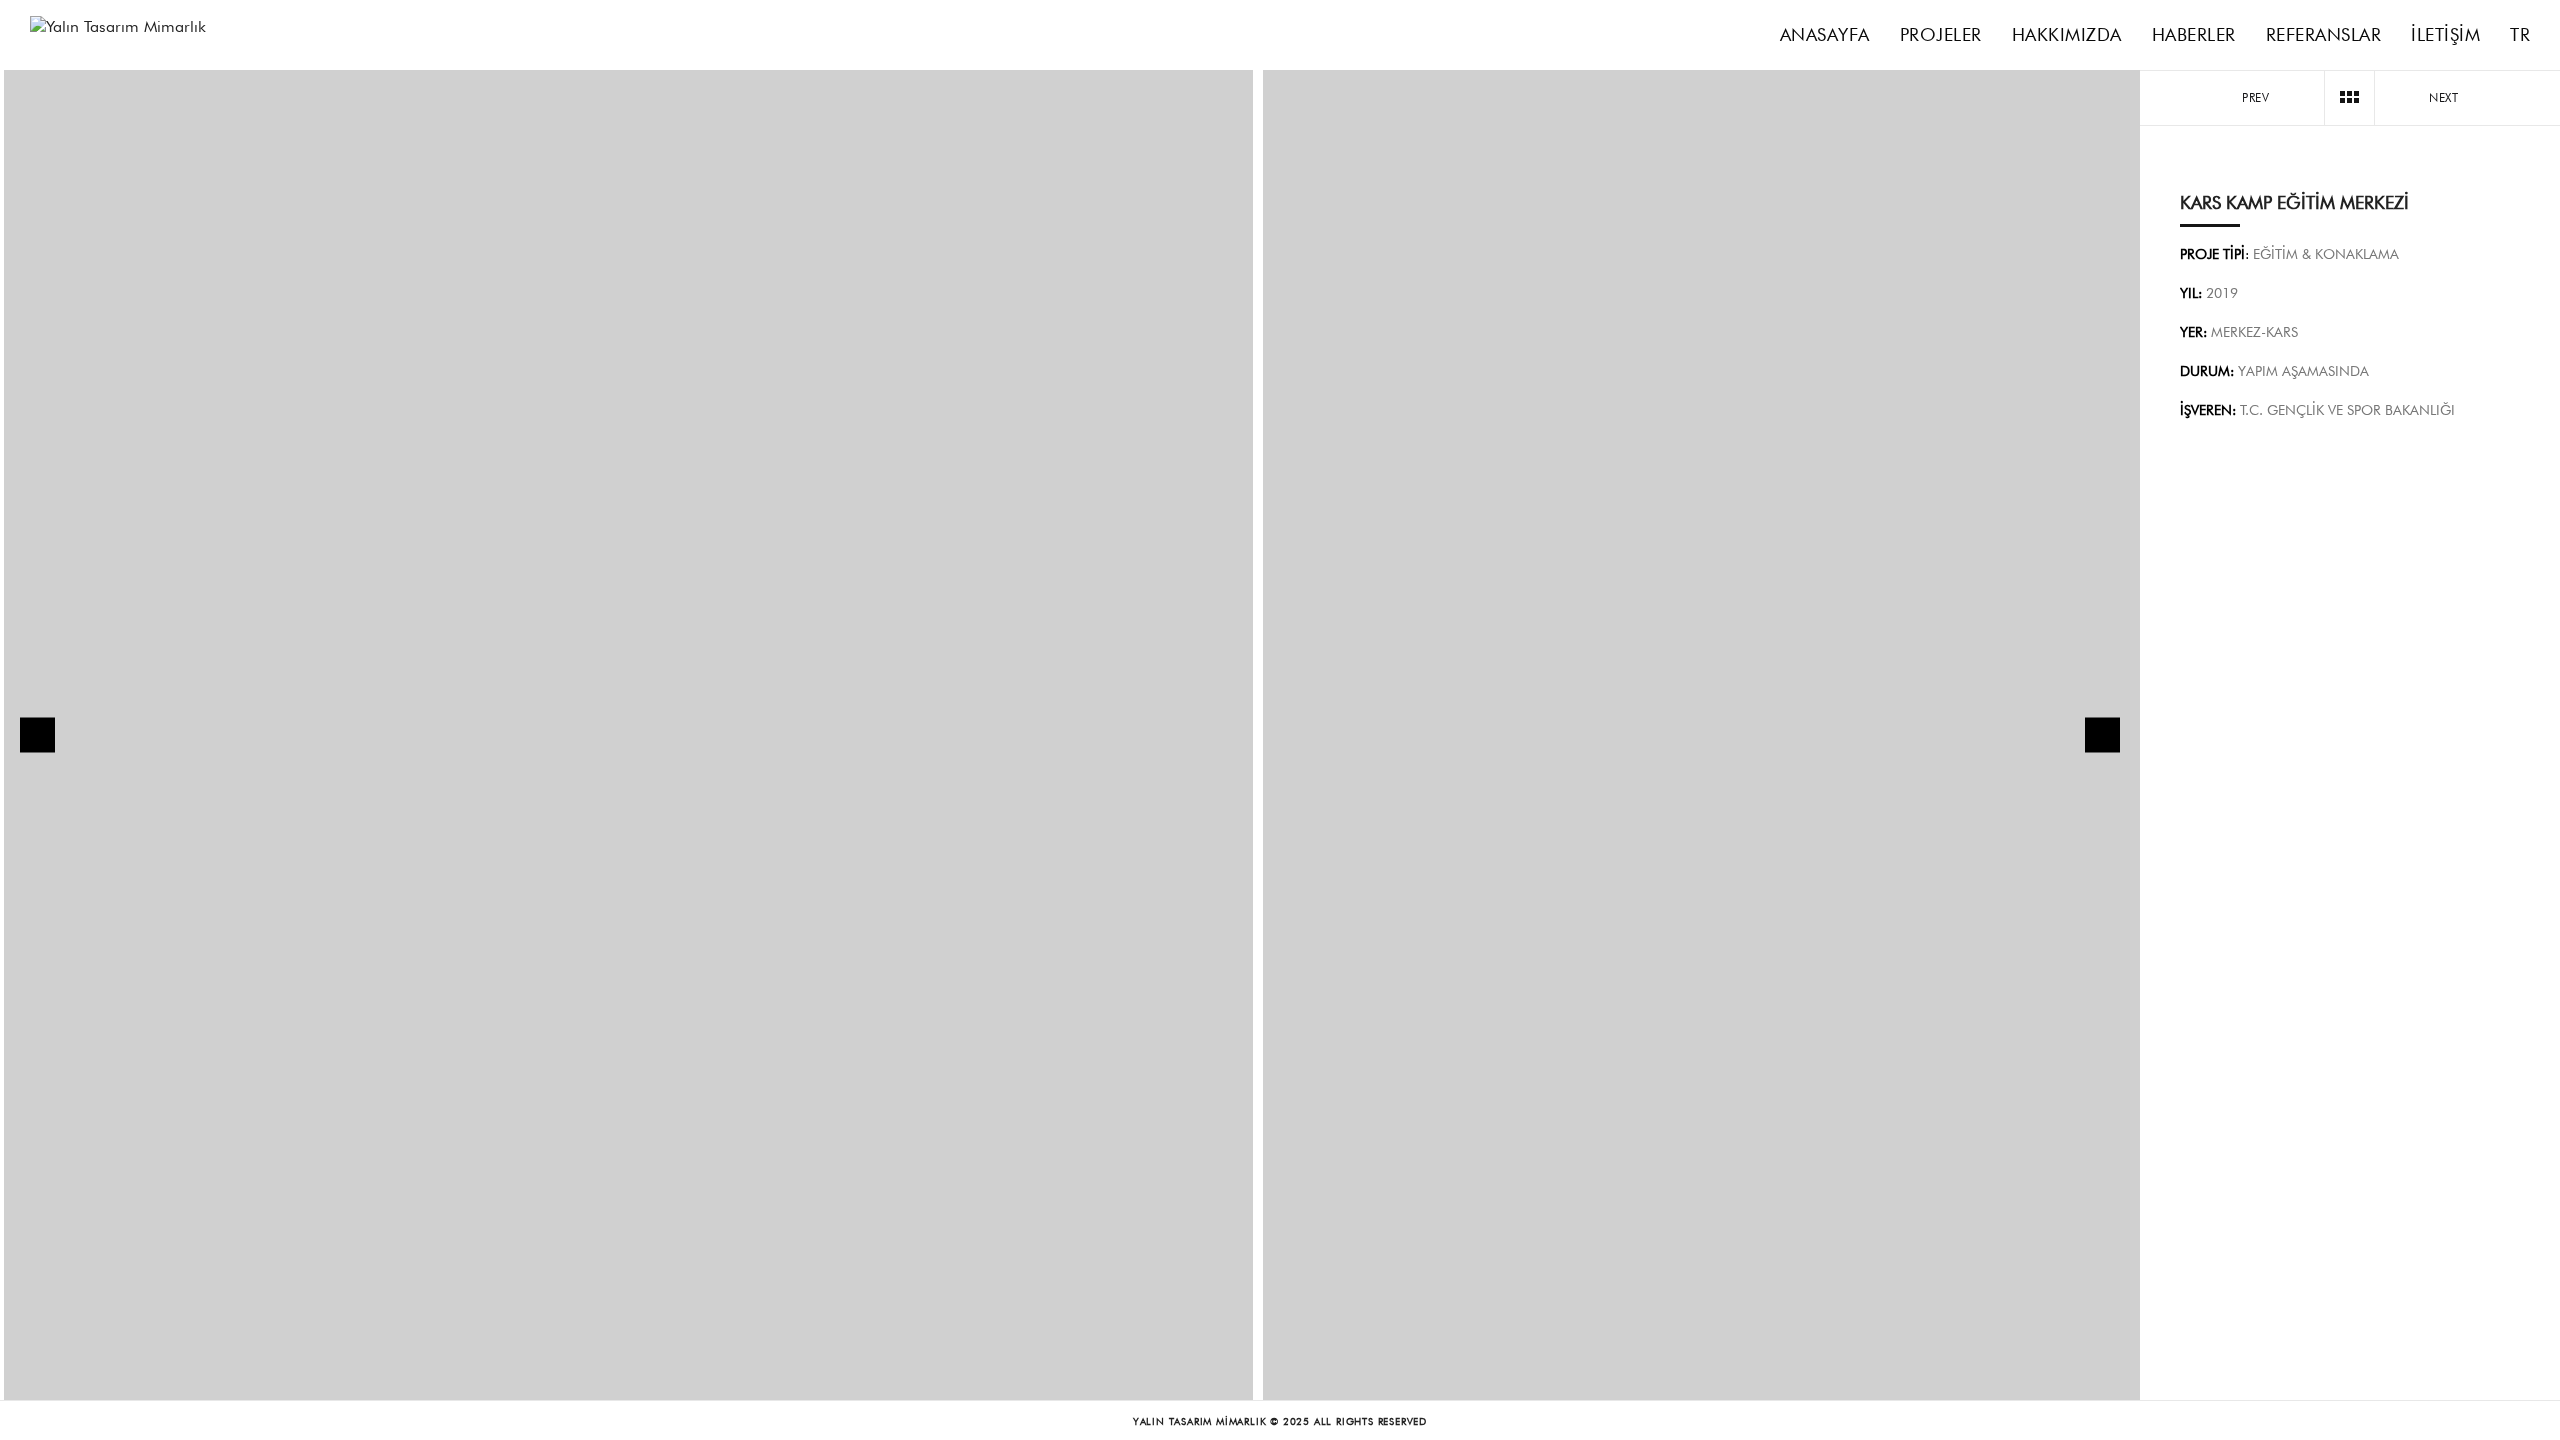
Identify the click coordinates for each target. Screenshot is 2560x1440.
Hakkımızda (2067, 34)
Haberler (2194, 34)
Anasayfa (1825, 34)
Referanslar (2324, 34)
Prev (2254, 97)
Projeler (1941, 34)
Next (2446, 97)
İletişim (2445, 34)
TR (2520, 34)
